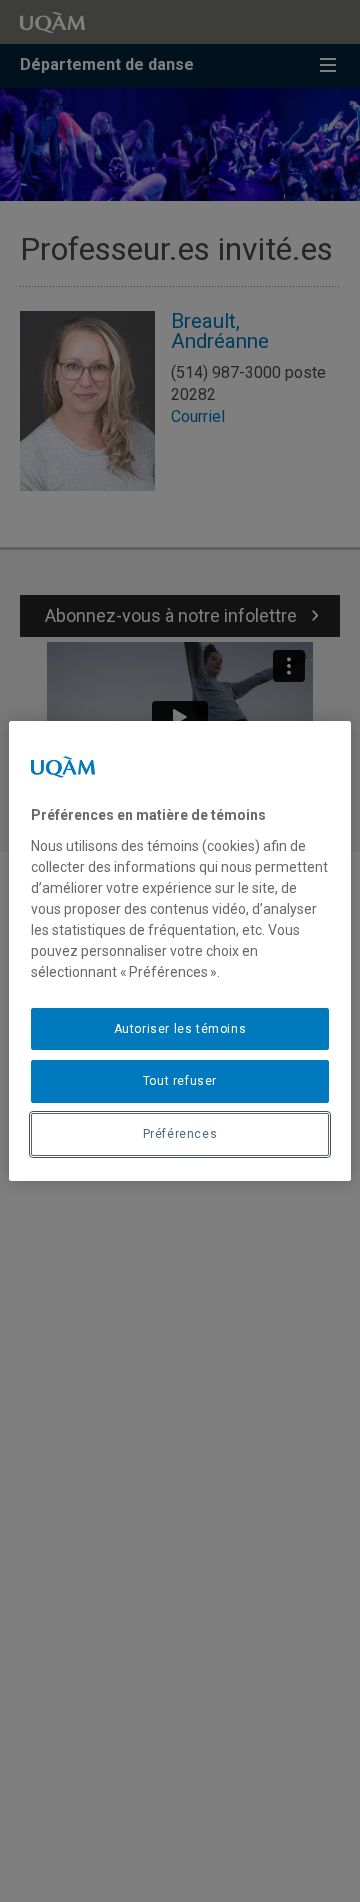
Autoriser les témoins (180, 1029)
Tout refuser (180, 1081)
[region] (180, 951)
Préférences (180, 1134)
